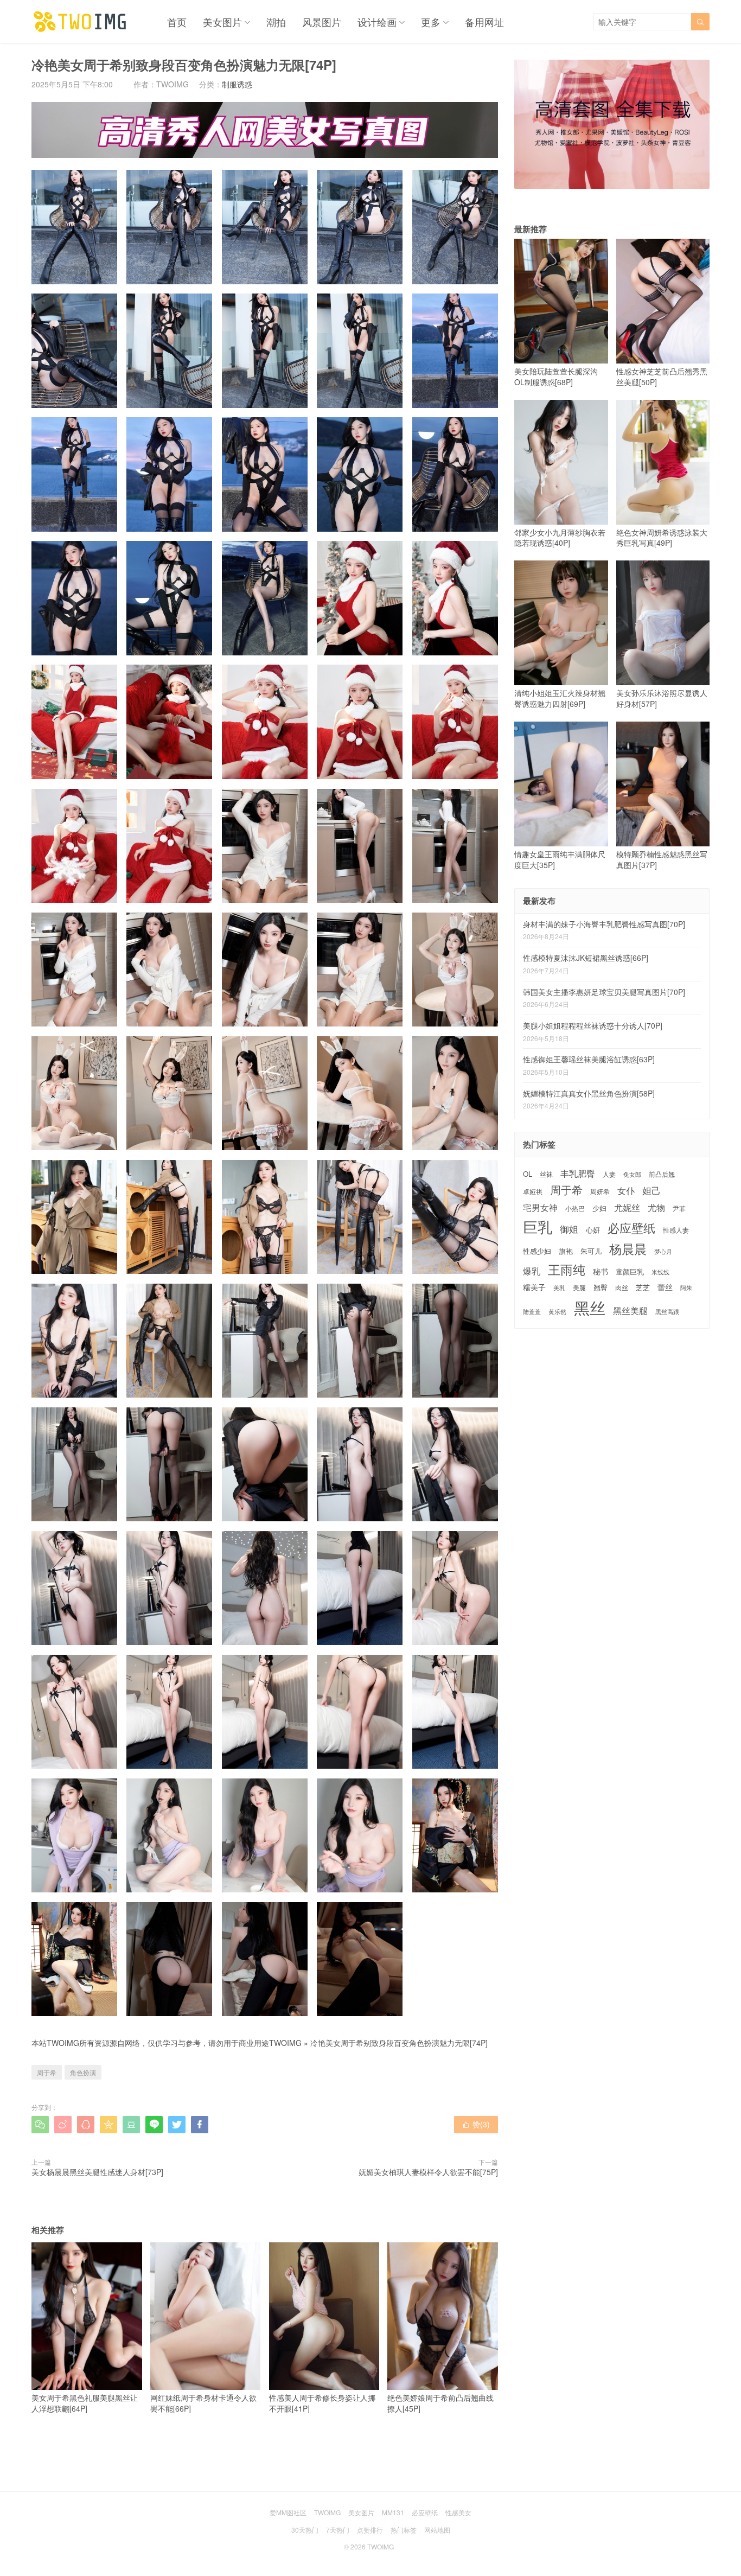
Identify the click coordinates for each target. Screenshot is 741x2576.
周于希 (47, 2072)
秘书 (601, 1271)
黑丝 (590, 1307)
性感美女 (458, 2512)
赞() (476, 2124)
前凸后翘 (662, 1174)
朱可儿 (591, 1251)
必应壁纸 (631, 1228)
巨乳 (538, 1227)
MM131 (393, 2512)
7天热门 (338, 2530)
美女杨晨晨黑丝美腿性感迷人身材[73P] (97, 2172)
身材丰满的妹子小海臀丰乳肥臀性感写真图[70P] (604, 924)
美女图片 (222, 22)
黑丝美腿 (630, 1311)
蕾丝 (665, 1287)
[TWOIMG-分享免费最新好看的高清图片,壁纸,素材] (80, 22)
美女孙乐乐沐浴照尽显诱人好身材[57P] (662, 698)
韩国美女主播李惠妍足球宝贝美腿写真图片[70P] (604, 992)
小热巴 (575, 1208)
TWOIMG (285, 2043)
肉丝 (622, 1287)
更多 (431, 22)
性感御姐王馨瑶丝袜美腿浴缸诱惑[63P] (589, 1059)
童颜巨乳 (630, 1272)
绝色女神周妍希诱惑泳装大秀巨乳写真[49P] (662, 538)
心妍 (593, 1230)
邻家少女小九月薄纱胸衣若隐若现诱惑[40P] (560, 538)
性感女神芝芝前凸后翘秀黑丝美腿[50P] (662, 377)
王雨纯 (567, 1270)
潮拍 (276, 22)
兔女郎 (632, 1175)
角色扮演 (83, 2072)
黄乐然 (557, 1312)
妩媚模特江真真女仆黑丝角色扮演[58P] (589, 1093)
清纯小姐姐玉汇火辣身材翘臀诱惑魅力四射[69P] (560, 698)
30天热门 (305, 2530)
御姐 (569, 1229)
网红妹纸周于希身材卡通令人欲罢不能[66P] (203, 2403)
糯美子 (534, 1287)
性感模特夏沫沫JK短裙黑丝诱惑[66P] (586, 958)
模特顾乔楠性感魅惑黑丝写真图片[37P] (662, 859)
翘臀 (601, 1287)
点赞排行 (370, 2530)
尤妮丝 (627, 1207)
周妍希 (600, 1191)
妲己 (651, 1190)
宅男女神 (540, 1207)
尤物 (656, 1207)
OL (528, 1174)
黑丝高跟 (667, 1312)
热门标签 (404, 2530)
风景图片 (322, 22)
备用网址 (484, 22)
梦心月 (663, 1251)
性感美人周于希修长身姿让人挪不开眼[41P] (322, 2403)
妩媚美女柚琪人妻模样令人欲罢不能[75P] (428, 2172)
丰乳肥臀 (578, 1173)
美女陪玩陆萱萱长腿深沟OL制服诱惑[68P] (556, 377)
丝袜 (546, 1174)
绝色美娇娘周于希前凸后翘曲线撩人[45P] (440, 2403)
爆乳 (532, 1271)
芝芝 (643, 1287)
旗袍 (566, 1251)
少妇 (599, 1209)
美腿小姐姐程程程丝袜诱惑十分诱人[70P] (593, 1025)
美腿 (579, 1287)
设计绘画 (377, 22)
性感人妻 (676, 1230)
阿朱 (686, 1288)
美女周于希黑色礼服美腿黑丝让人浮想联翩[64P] (85, 2403)
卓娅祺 (533, 1191)
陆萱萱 (532, 1312)
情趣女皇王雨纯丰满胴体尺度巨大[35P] (560, 859)
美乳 (559, 1288)
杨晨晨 (628, 1249)
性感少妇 (537, 1251)
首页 (177, 22)
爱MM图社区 (288, 2512)
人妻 (609, 1174)
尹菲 (679, 1208)
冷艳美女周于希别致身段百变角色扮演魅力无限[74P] (399, 2043)
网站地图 (437, 2530)
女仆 (626, 1191)
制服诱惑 (237, 84)
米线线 (660, 1272)
